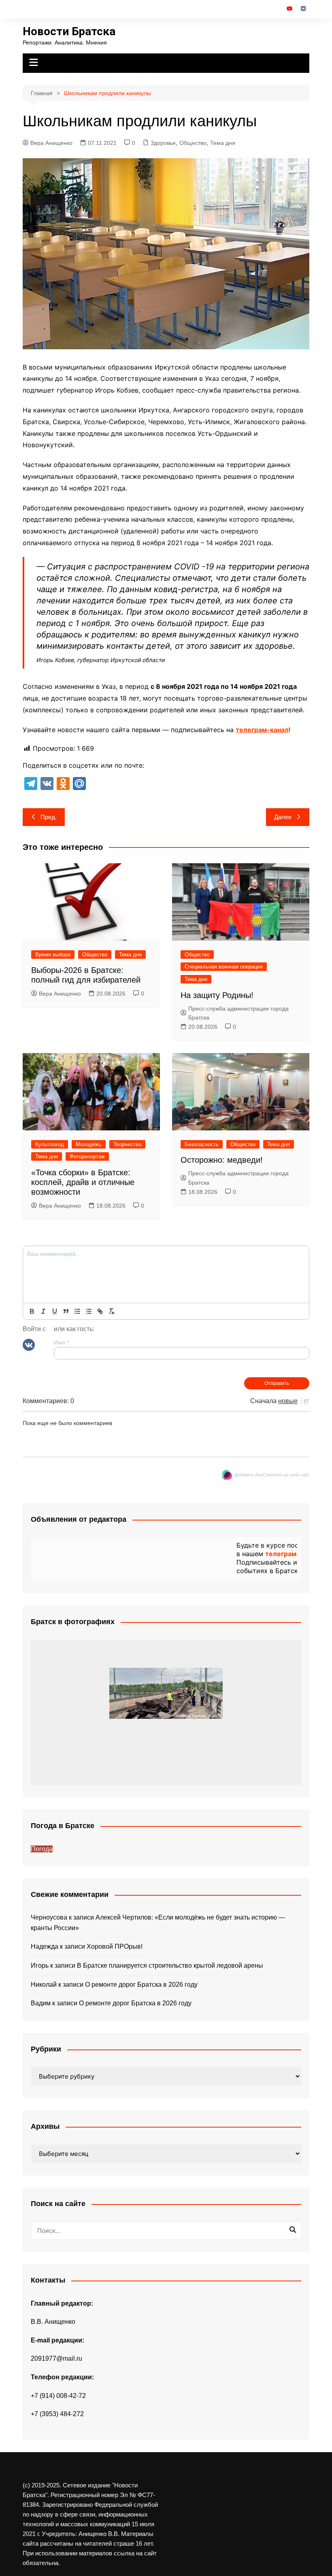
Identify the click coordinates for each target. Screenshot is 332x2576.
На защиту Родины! (217, 995)
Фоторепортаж (87, 1156)
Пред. (49, 817)
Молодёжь (89, 1144)
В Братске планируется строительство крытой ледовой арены (170, 1965)
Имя (61, 1342)
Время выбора (53, 955)
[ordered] (77, 1311)
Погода (42, 1849)
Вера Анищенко (51, 143)
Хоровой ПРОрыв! (115, 1946)
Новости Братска (69, 31)
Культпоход (50, 1144)
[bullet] (89, 1311)
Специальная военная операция (224, 967)
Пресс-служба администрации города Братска (238, 1013)
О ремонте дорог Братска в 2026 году (141, 1985)
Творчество (127, 1144)
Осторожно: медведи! (222, 1160)
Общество (193, 143)
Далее (283, 817)
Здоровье (163, 143)
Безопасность (202, 1144)
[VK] (29, 1344)
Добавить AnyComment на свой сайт (272, 1475)
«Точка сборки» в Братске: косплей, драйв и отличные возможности (83, 1182)
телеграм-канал (262, 730)
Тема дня (223, 143)
